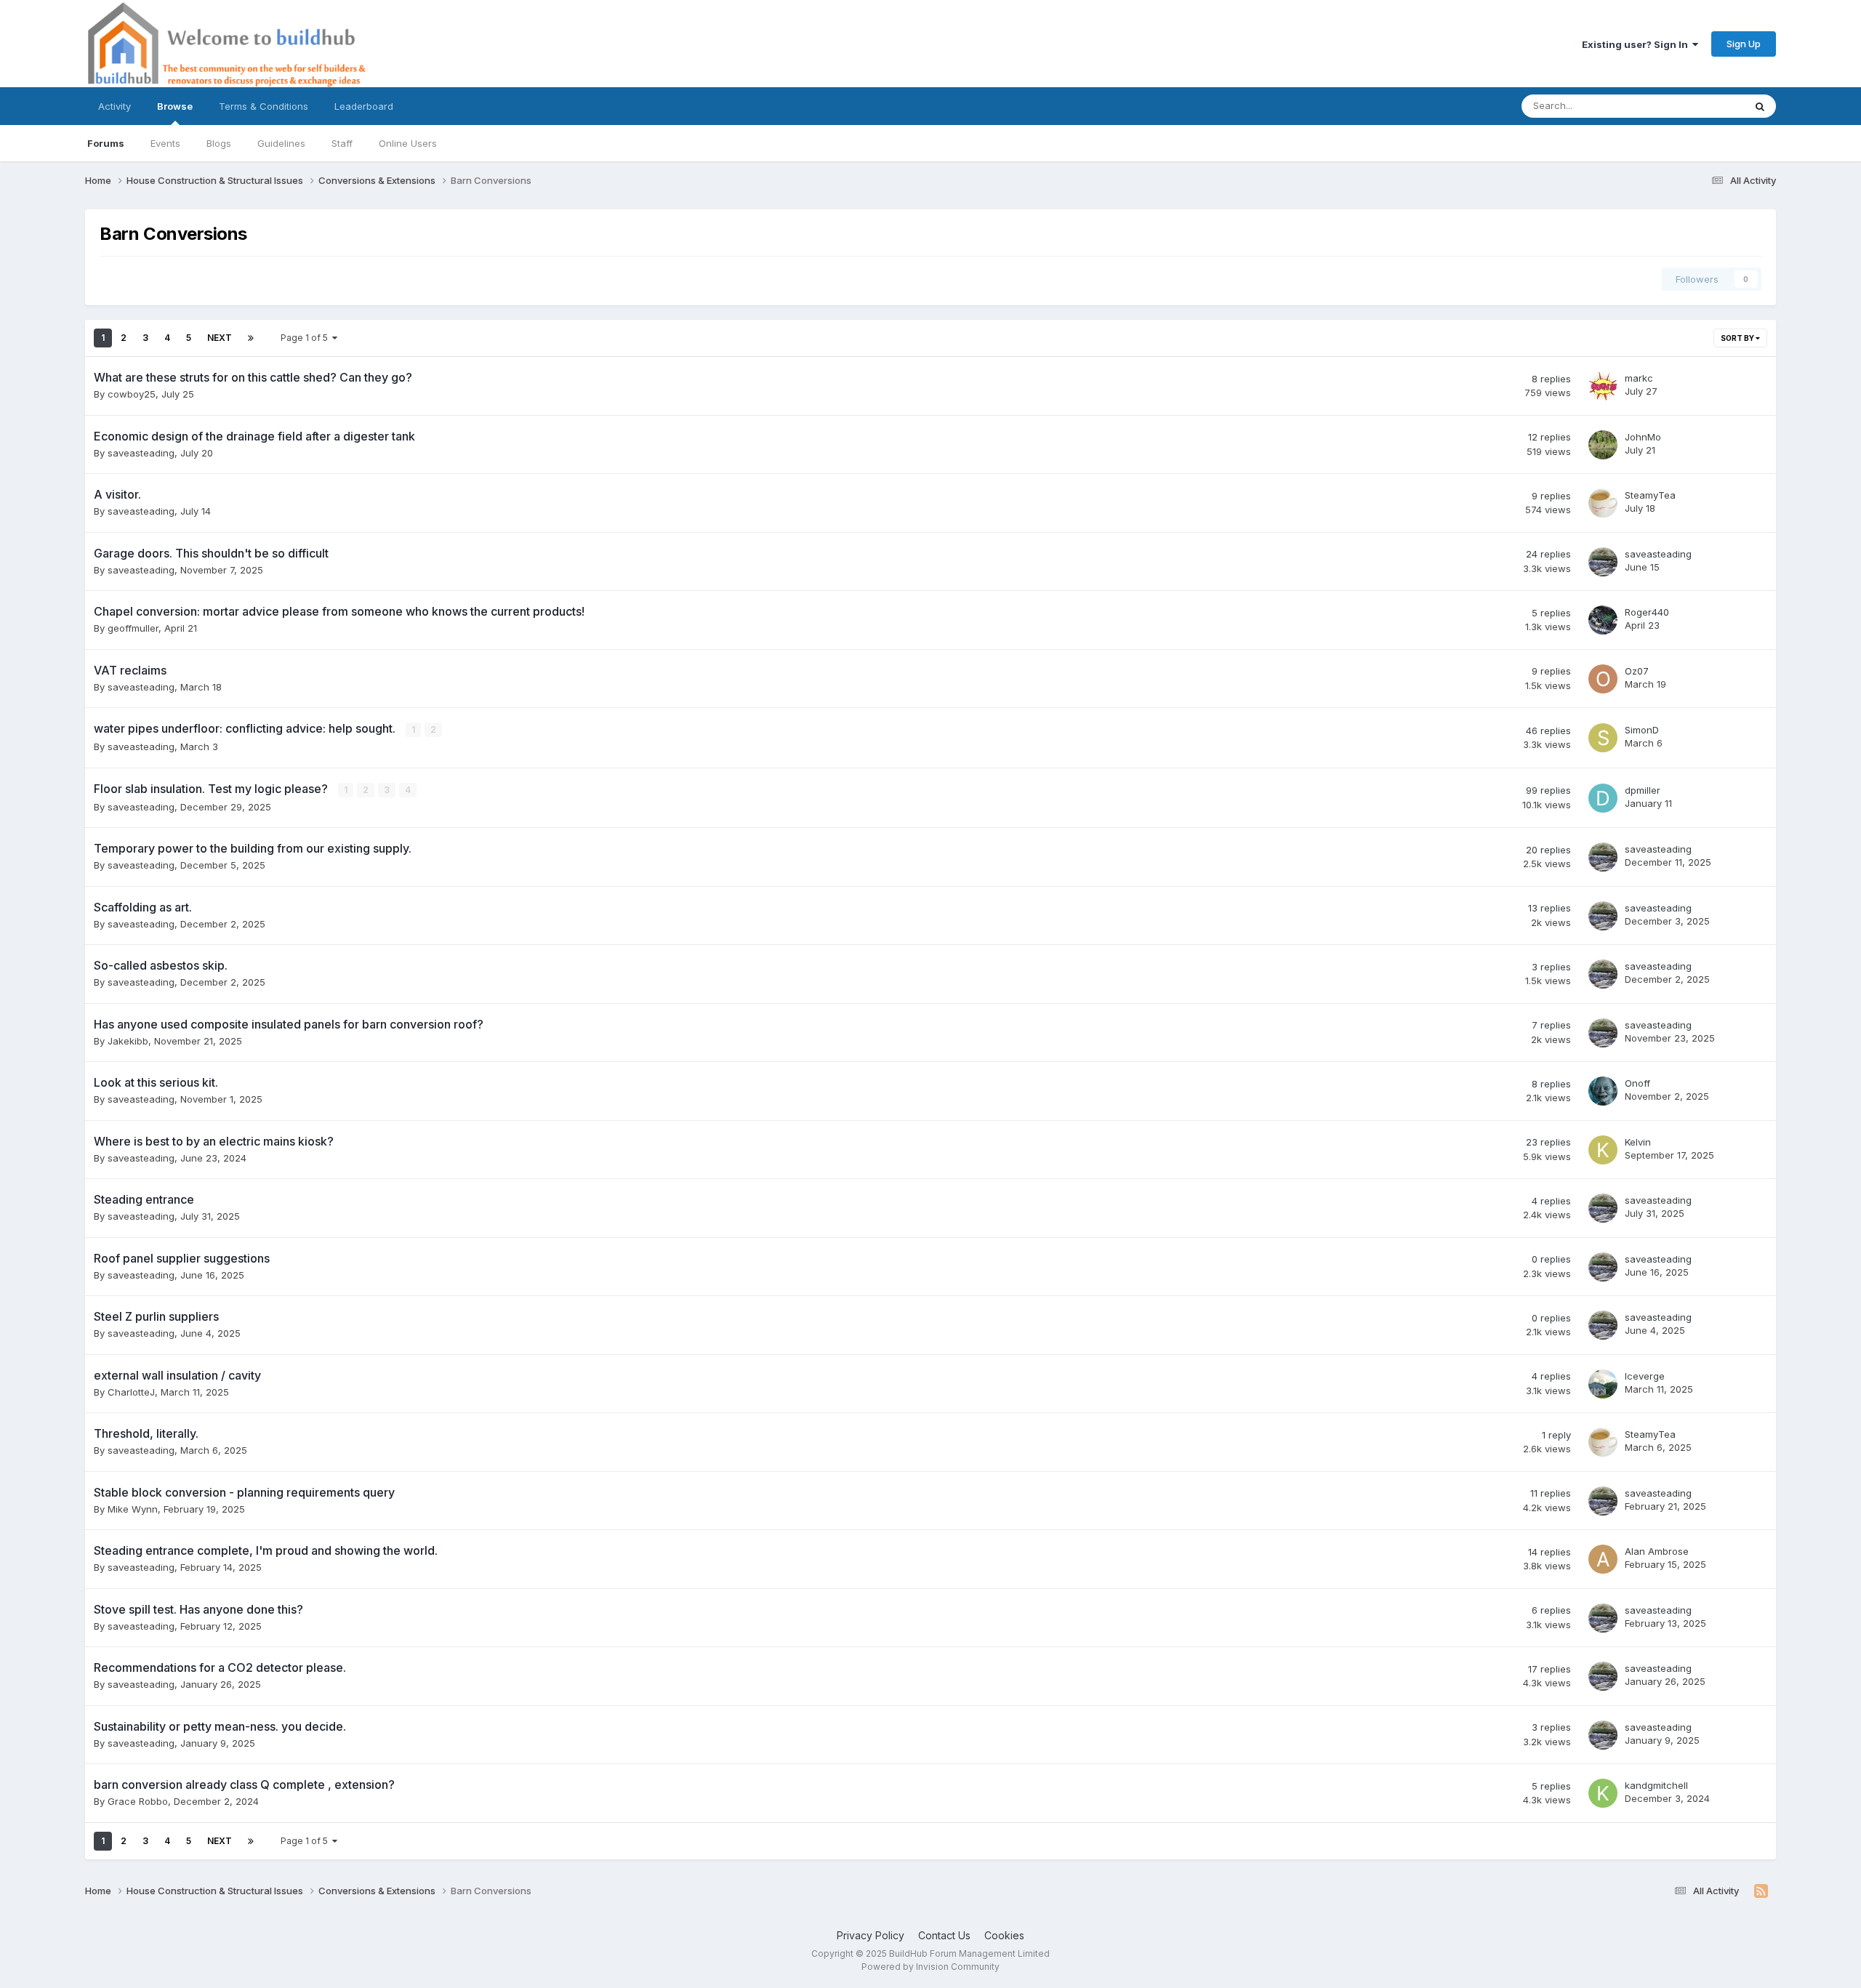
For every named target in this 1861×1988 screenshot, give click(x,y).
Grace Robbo (138, 1801)
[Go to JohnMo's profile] (1603, 445)
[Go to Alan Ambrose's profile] (1603, 1559)
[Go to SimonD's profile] (1603, 738)
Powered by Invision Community (930, 1967)
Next (220, 338)
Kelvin (1638, 1142)
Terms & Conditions (264, 106)
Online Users (408, 143)
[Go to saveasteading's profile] (1603, 562)
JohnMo (1643, 437)
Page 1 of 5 (306, 338)
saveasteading (141, 453)
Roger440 (1647, 612)
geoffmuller (133, 628)
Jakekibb (128, 1041)
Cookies (1004, 1935)
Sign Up (1744, 44)
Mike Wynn (133, 1509)
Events (165, 143)
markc (1639, 378)
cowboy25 (132, 394)
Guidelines (281, 143)
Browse (175, 106)
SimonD (1642, 730)
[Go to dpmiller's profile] (1603, 798)
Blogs (219, 143)
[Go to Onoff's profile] (1603, 1091)
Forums (106, 143)
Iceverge (1645, 1376)
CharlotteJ (131, 1392)
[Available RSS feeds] (1761, 1891)
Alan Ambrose (1657, 1551)
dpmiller (1643, 790)
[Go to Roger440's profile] (1603, 620)
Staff (342, 143)
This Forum (1700, 106)
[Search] (1760, 106)
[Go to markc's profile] (1603, 386)
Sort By (1738, 338)
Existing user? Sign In (1637, 44)
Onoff (1637, 1083)
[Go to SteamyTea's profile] (1603, 503)
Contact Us (944, 1935)
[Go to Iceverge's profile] (1603, 1384)
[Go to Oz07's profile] (1603, 679)
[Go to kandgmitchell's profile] (1603, 1793)
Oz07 (1637, 671)
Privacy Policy (871, 1935)
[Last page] (251, 338)
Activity (114, 106)
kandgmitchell (1656, 1785)
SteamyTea (1650, 495)
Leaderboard (364, 106)
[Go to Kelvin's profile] (1603, 1150)
